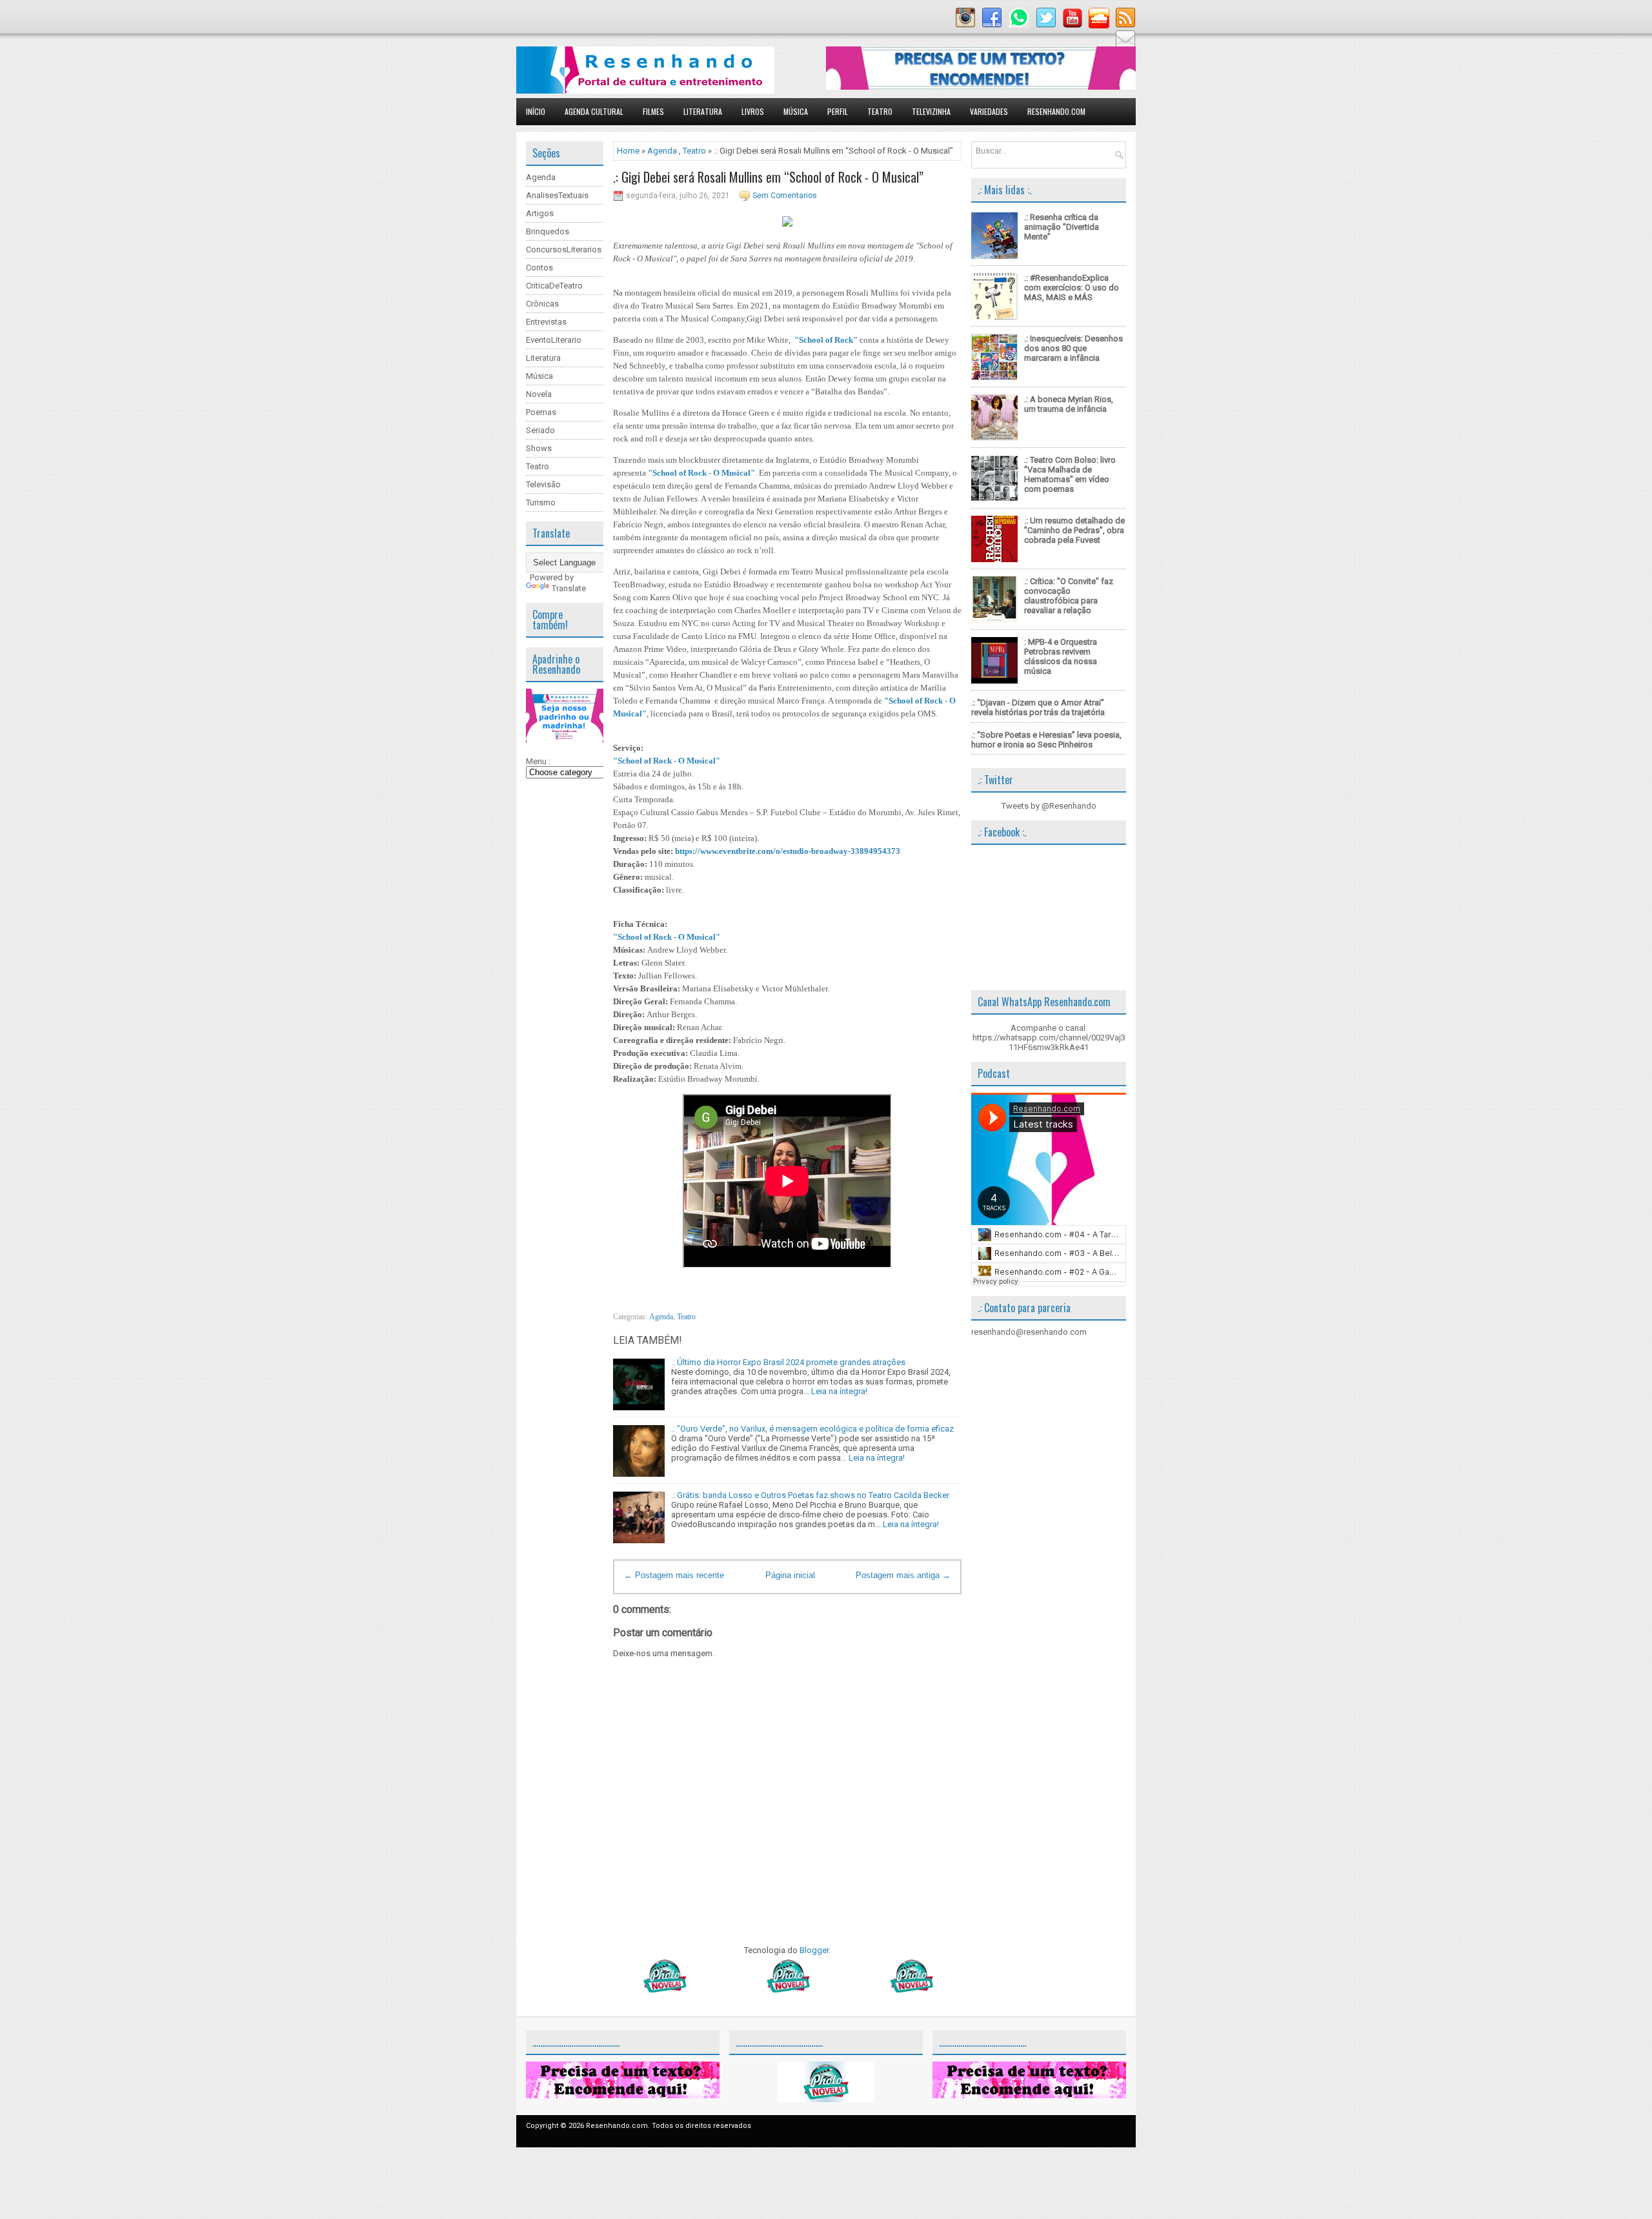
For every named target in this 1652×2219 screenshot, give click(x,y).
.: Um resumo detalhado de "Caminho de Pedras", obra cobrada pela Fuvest (1074, 530)
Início (536, 111)
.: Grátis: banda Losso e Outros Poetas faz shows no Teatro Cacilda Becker (810, 1495)
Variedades (989, 111)
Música (796, 111)
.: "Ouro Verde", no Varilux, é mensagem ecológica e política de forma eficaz (812, 1429)
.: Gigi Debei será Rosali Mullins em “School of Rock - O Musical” (768, 177)
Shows (539, 448)
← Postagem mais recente (674, 1575)
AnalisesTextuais (557, 195)
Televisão (543, 484)
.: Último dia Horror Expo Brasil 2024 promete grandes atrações (788, 1362)
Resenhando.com (1056, 111)
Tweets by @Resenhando (1049, 806)
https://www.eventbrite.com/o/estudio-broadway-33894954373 (788, 851)
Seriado (540, 430)
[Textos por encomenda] (981, 87)
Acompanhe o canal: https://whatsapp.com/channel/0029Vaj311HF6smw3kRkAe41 (1049, 1038)
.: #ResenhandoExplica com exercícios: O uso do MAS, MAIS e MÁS (1072, 288)
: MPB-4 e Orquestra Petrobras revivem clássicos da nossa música (1061, 656)
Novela (539, 394)
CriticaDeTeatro (554, 286)
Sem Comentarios (785, 196)
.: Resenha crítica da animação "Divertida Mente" (1062, 227)
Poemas (541, 412)
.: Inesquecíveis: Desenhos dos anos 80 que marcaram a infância (1073, 348)
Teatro (880, 111)
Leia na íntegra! (839, 1391)
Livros (753, 111)
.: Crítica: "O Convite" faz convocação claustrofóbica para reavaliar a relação (1069, 596)
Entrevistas (546, 322)
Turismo (541, 502)
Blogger (814, 1950)
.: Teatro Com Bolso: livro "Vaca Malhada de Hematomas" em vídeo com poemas (1070, 474)
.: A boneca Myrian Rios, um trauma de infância (1069, 404)
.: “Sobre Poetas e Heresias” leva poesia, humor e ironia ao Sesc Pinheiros (1046, 740)
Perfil (838, 111)
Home (628, 151)
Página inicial (790, 1575)
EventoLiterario (554, 340)
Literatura (703, 111)
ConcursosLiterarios (564, 249)
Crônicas (542, 304)
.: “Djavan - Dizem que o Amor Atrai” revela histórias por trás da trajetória (1038, 707)
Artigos (540, 213)
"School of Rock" (826, 340)
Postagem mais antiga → (903, 1575)
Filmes (653, 111)
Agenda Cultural (594, 111)
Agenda (541, 177)
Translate (569, 588)
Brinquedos (548, 231)
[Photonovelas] (787, 1990)
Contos (539, 268)
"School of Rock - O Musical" (701, 473)
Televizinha (931, 111)
